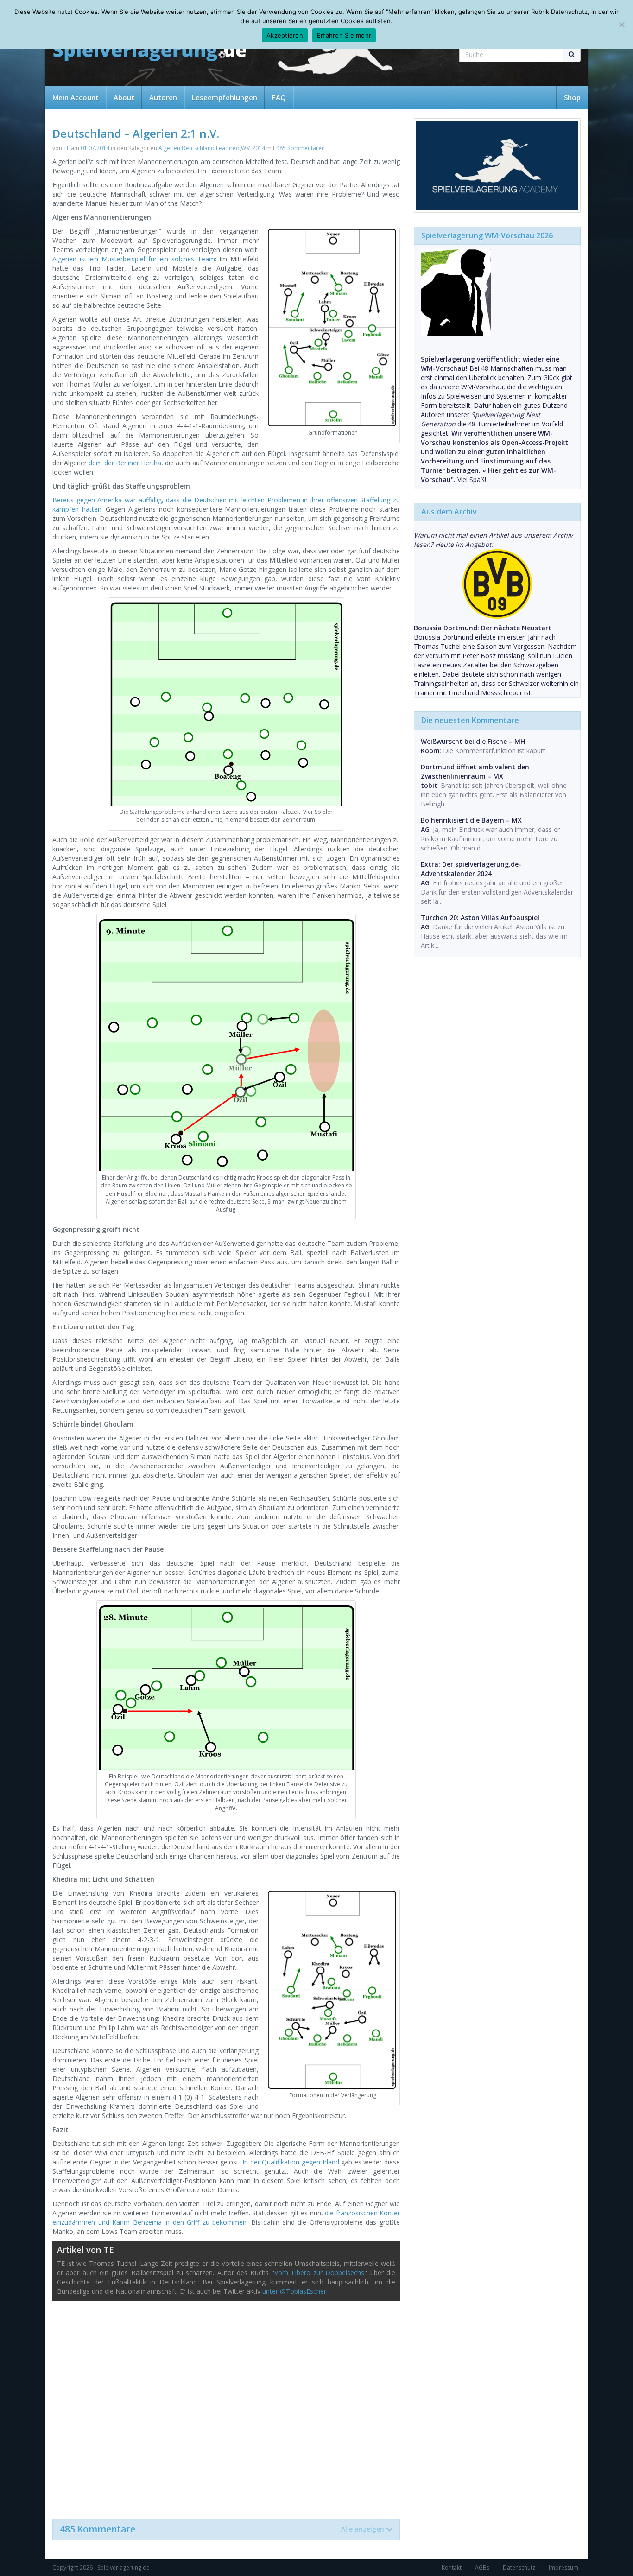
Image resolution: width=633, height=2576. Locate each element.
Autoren (163, 97)
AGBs (482, 2567)
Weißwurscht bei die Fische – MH (473, 741)
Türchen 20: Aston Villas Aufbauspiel (480, 917)
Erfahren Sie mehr (344, 35)
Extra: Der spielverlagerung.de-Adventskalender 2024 (471, 869)
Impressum (563, 2567)
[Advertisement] (226, 2405)
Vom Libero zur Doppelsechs (319, 2273)
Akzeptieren (285, 35)
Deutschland (198, 148)
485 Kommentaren (301, 148)
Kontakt (452, 2567)
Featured (228, 148)
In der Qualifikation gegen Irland (291, 2162)
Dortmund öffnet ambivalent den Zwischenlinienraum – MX (475, 771)
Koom (430, 751)
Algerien (169, 148)
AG (425, 829)
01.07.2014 (95, 148)
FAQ (279, 97)
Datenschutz (519, 2567)
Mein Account (76, 97)
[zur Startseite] (150, 52)
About (124, 97)
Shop (572, 97)
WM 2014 (253, 148)
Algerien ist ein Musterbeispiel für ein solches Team (134, 259)
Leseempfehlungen (225, 97)
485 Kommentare (222, 2529)
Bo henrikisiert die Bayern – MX (471, 820)
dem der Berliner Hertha (125, 463)
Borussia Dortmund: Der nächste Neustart (483, 628)
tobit (429, 785)
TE (66, 148)
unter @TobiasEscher (294, 2291)
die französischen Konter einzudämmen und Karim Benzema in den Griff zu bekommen (226, 2218)
